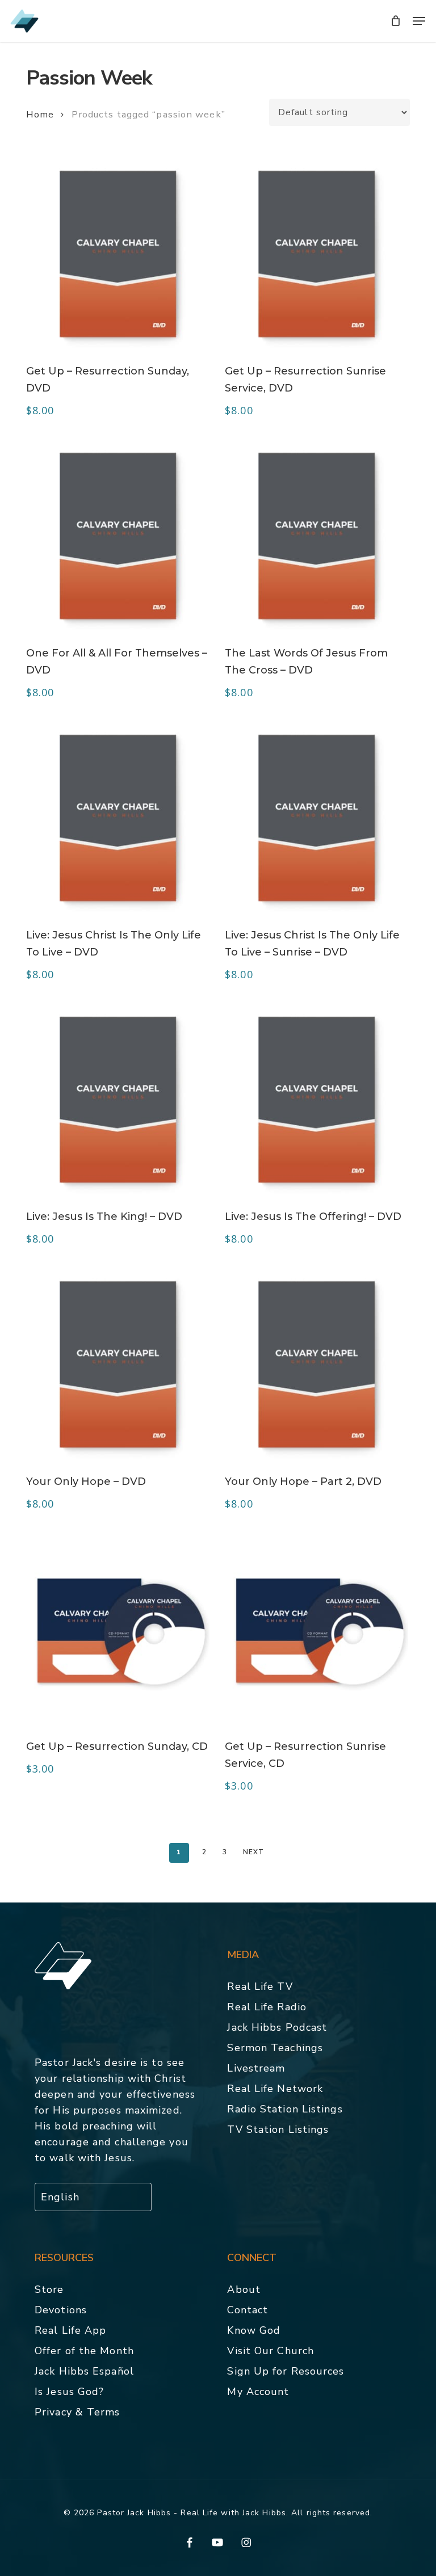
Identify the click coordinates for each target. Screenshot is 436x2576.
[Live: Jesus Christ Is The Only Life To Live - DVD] (118, 818)
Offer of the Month (84, 2351)
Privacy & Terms (77, 2412)
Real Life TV (260, 1986)
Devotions (61, 2310)
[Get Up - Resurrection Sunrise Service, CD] (316, 1629)
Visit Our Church (271, 2351)
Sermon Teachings (275, 2048)
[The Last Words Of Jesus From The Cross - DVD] (316, 536)
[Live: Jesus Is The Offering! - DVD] (316, 1100)
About (244, 2289)
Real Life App (70, 2330)
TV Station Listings (278, 2129)
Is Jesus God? (69, 2392)
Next (253, 1852)
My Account (258, 2392)
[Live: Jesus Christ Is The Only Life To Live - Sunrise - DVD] (316, 818)
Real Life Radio (267, 2007)
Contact (248, 2310)
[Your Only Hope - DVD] (118, 1364)
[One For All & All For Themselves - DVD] (118, 536)
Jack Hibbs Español (84, 2371)
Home (40, 114)
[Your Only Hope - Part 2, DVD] (316, 1364)
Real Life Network (275, 2089)
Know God (254, 2330)
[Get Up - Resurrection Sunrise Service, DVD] (316, 254)
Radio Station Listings (285, 2109)
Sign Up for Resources (286, 2371)
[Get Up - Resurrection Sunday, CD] (118, 1629)
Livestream (256, 2068)
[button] (419, 21)
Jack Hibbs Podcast (277, 2027)
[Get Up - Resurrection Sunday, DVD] (118, 254)
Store (49, 2289)
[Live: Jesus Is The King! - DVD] (118, 1100)
